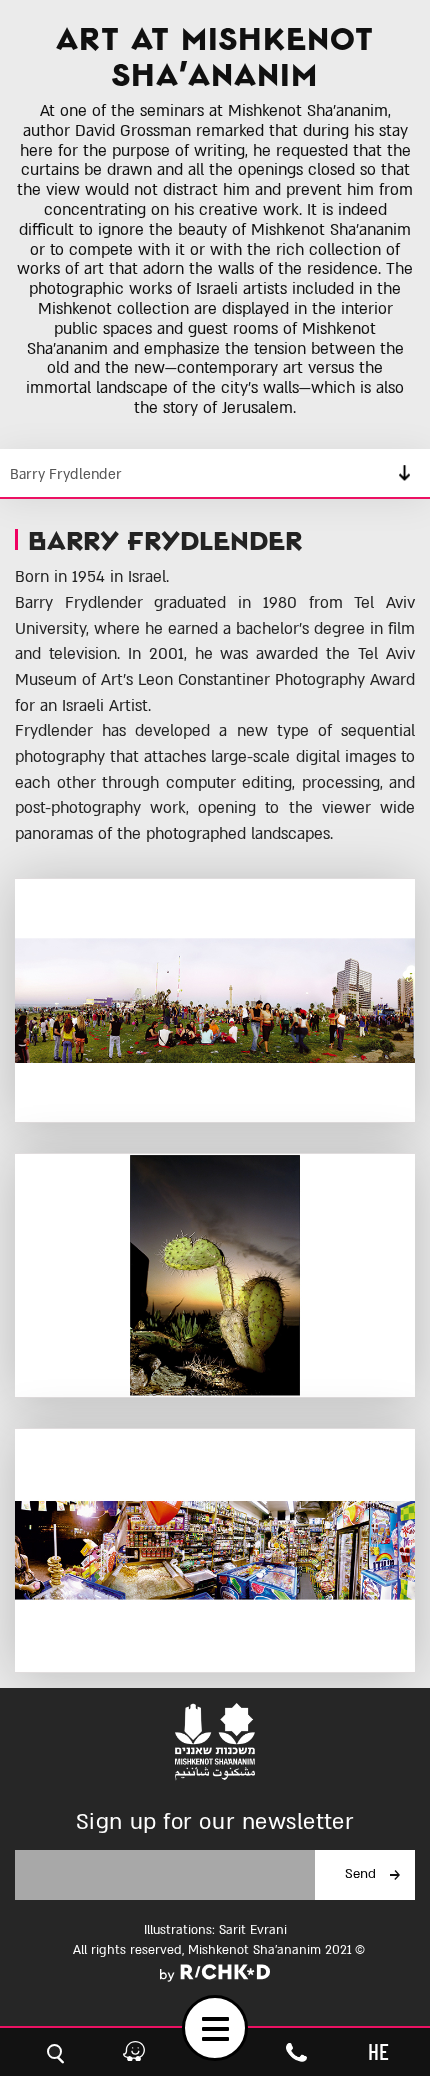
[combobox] (215, 474)
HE (378, 2051)
